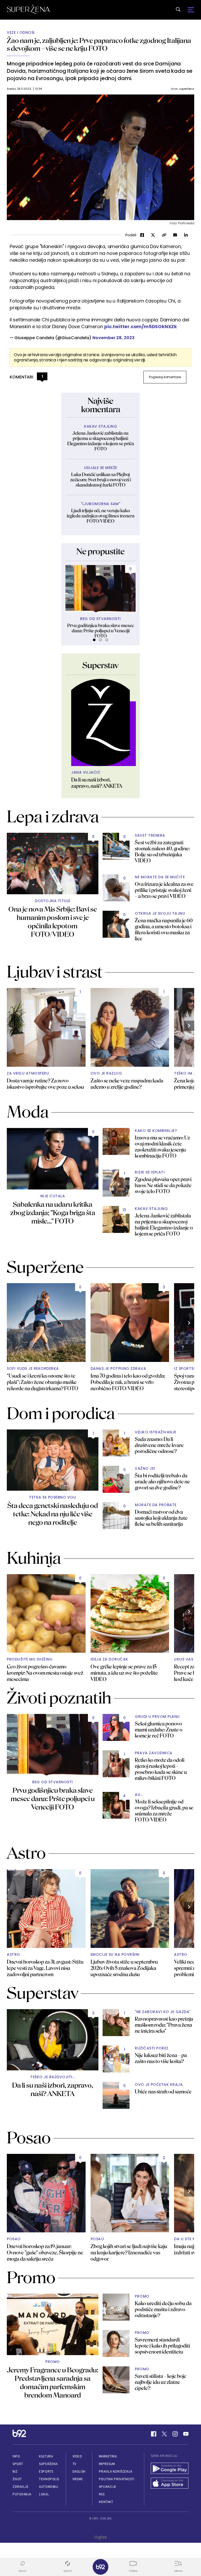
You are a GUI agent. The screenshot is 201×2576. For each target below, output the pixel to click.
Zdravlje (21, 2487)
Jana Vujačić (86, 772)
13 (124, 1210)
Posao (14, 2239)
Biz (15, 2471)
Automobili (49, 2487)
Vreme (78, 2479)
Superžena (48, 2464)
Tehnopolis (49, 2479)
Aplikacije (108, 2487)
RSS (102, 2494)
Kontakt (106, 2502)
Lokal (44, 2494)
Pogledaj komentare (165, 377)
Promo (53, 2362)
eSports (46, 2471)
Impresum (107, 2464)
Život (17, 2479)
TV (74, 2464)
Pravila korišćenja (116, 2471)
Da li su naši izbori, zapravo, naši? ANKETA (97, 783)
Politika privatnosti (117, 2479)
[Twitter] (164, 2434)
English (79, 2471)
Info (16, 2456)
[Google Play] (170, 2469)
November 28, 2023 (113, 338)
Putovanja (22, 2494)
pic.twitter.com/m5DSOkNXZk (141, 326)
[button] (94, 640)
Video (77, 2456)
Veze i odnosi (21, 33)
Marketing (108, 2456)
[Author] (100, 723)
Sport (18, 2464)
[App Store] (170, 2484)
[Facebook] (154, 2434)
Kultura (46, 2456)
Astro (13, 1955)
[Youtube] (186, 2434)
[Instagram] (175, 2434)
